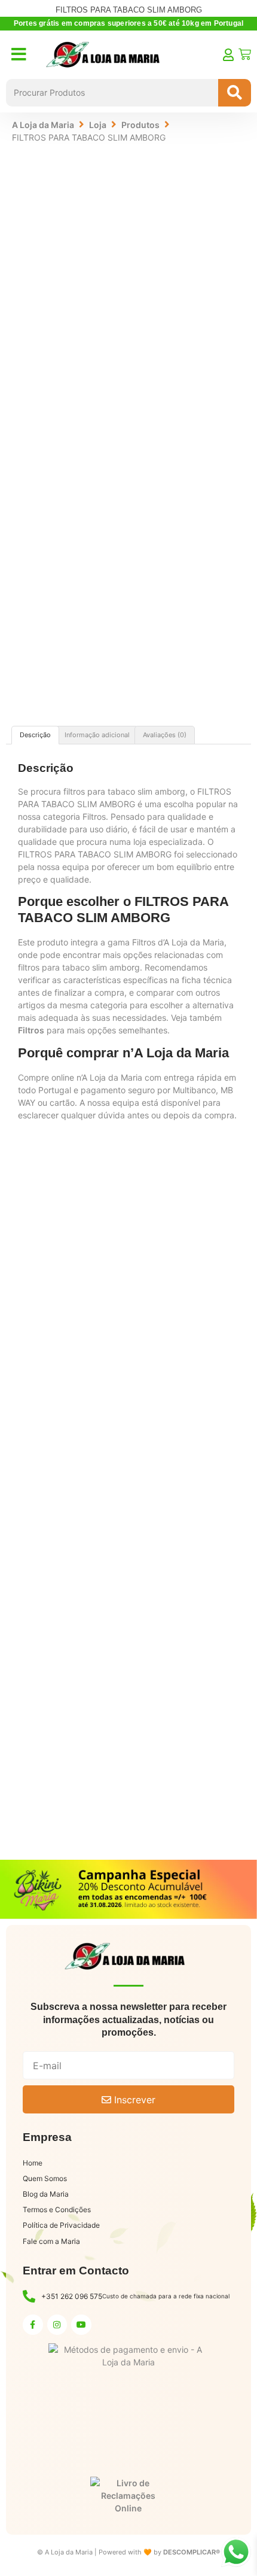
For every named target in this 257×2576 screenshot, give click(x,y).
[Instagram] (57, 2325)
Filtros (31, 1030)
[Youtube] (81, 2325)
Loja (98, 125)
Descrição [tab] (35, 735)
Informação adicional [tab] (97, 735)
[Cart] (245, 54)
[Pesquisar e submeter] (235, 93)
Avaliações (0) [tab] (165, 735)
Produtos (140, 125)
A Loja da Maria (43, 125)
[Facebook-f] (33, 2325)
